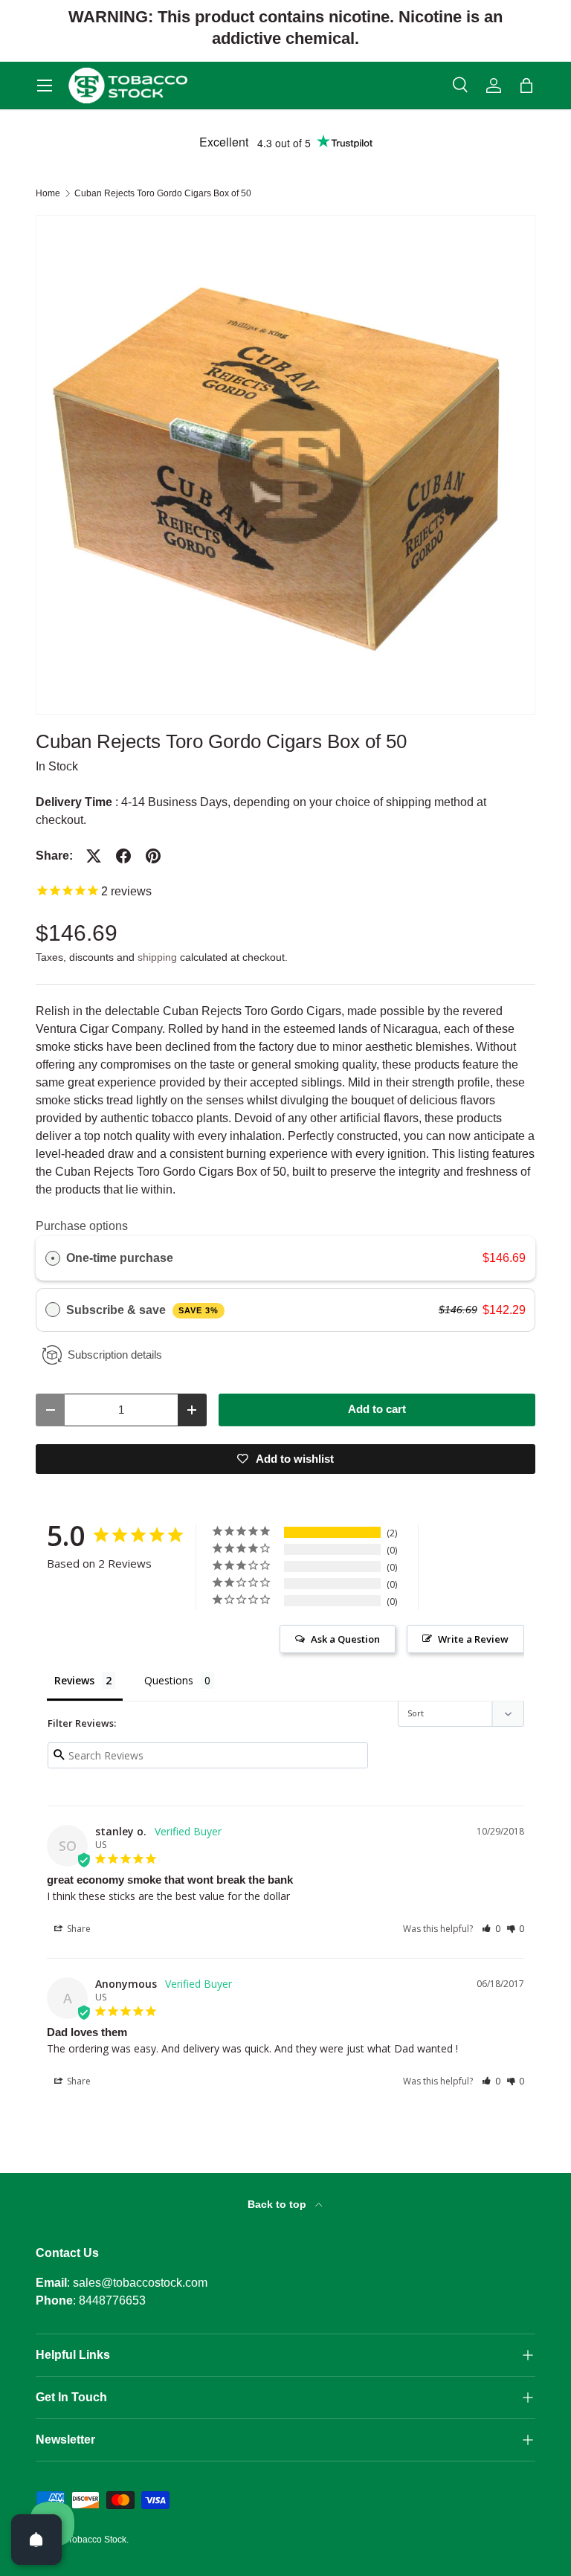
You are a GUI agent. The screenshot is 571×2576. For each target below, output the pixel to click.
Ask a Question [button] (345, 1639)
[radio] (53, 1258)
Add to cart (377, 1409)
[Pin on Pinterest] (153, 856)
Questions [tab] (169, 1680)
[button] (526, 86)
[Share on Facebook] (123, 856)
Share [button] (78, 1929)
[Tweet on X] (94, 856)
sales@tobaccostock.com (140, 2283)
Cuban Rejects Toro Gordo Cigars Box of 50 (163, 193)
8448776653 (112, 2300)
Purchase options (82, 1226)
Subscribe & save (142, 1310)
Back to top (278, 2204)
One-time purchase (120, 1258)
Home (48, 193)
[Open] (36, 2540)
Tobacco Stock (97, 2540)
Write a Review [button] (473, 1639)
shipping (157, 957)
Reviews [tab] (74, 1680)
